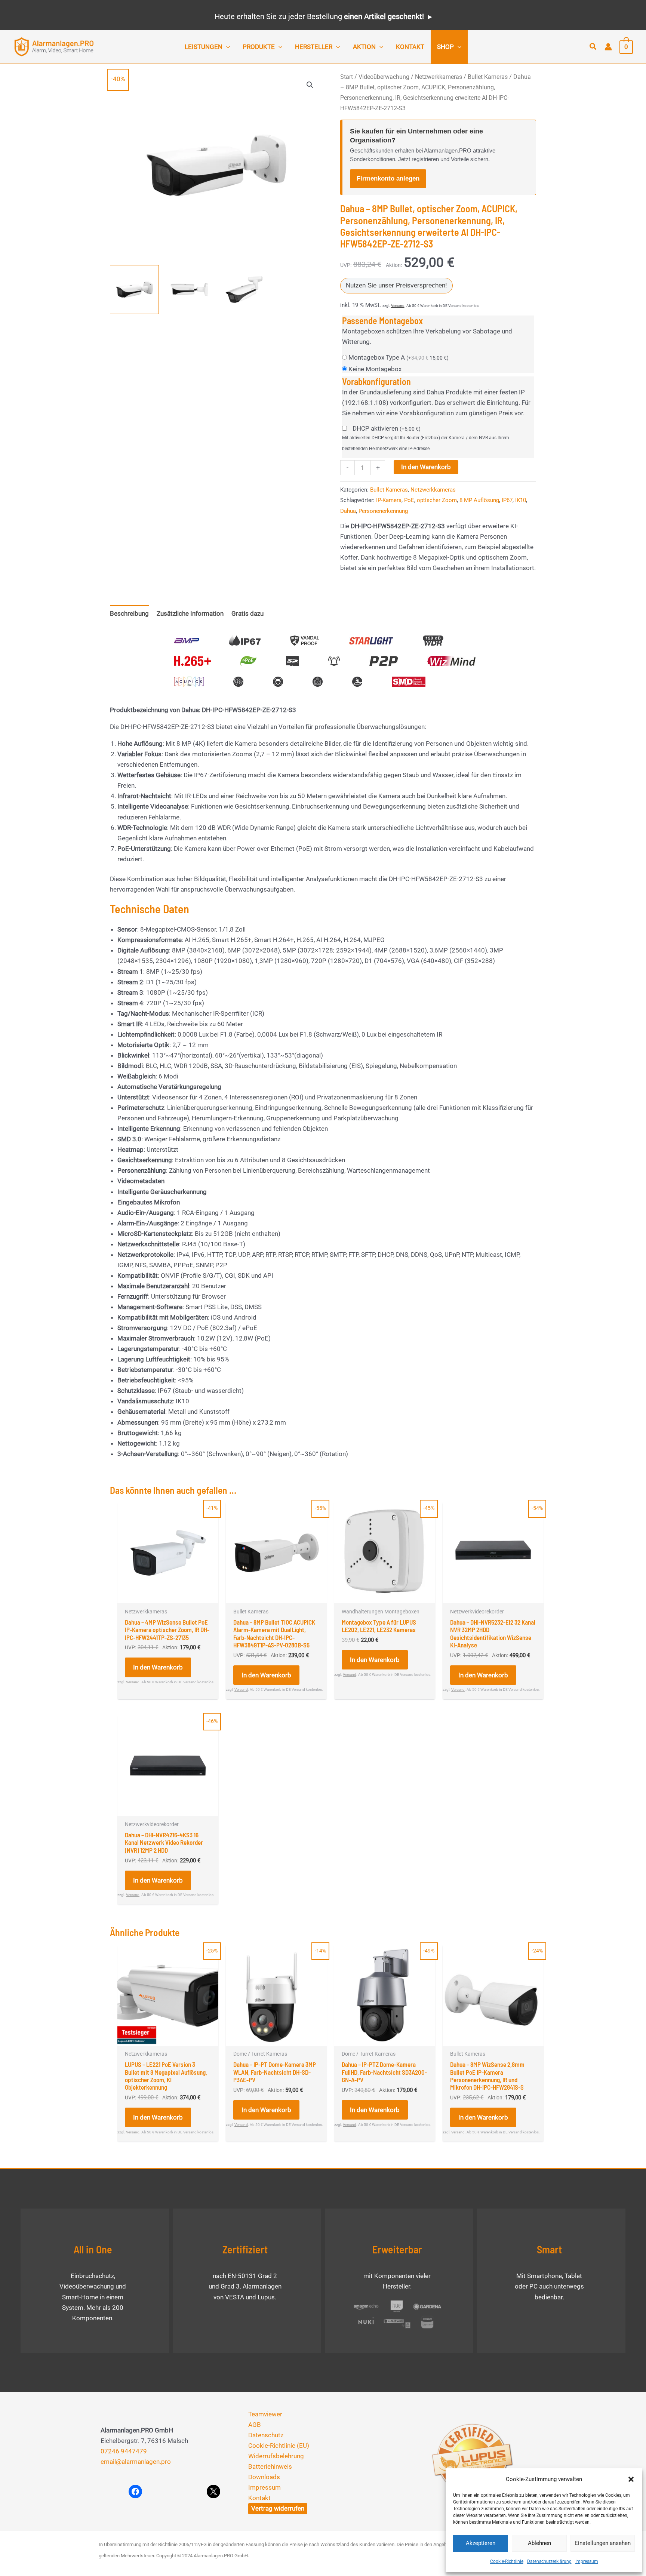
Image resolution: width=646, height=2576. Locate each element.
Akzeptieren (481, 2543)
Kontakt (259, 2498)
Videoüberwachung (384, 77)
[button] (631, 2479)
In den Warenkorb (426, 467)
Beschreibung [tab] (129, 613)
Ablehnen (539, 2543)
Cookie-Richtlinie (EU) (279, 2446)
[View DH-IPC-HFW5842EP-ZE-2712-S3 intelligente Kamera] (134, 290)
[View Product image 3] (244, 290)
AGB (255, 2425)
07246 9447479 (124, 2451)
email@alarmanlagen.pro (136, 2462)
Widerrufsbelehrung (276, 2456)
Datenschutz (266, 2435)
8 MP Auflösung (479, 500)
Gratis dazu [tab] (247, 613)
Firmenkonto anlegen (388, 178)
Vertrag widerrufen (278, 2508)
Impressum (587, 2561)
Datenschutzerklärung (549, 2561)
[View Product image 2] (189, 290)
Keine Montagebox (375, 369)
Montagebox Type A (399, 357)
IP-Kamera (389, 500)
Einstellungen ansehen (603, 2543)
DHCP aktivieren (387, 428)
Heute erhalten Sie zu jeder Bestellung (319, 16)
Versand (398, 306)
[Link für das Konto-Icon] (608, 47)
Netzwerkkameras (439, 77)
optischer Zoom (437, 500)
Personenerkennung (383, 511)
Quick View (168, 1596)
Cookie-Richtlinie (507, 2561)
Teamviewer (265, 2414)
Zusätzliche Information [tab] (190, 613)
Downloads (264, 2477)
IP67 (507, 500)
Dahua (348, 511)
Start (347, 77)
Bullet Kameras (488, 77)
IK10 (521, 500)
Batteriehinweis (270, 2466)
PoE (409, 500)
